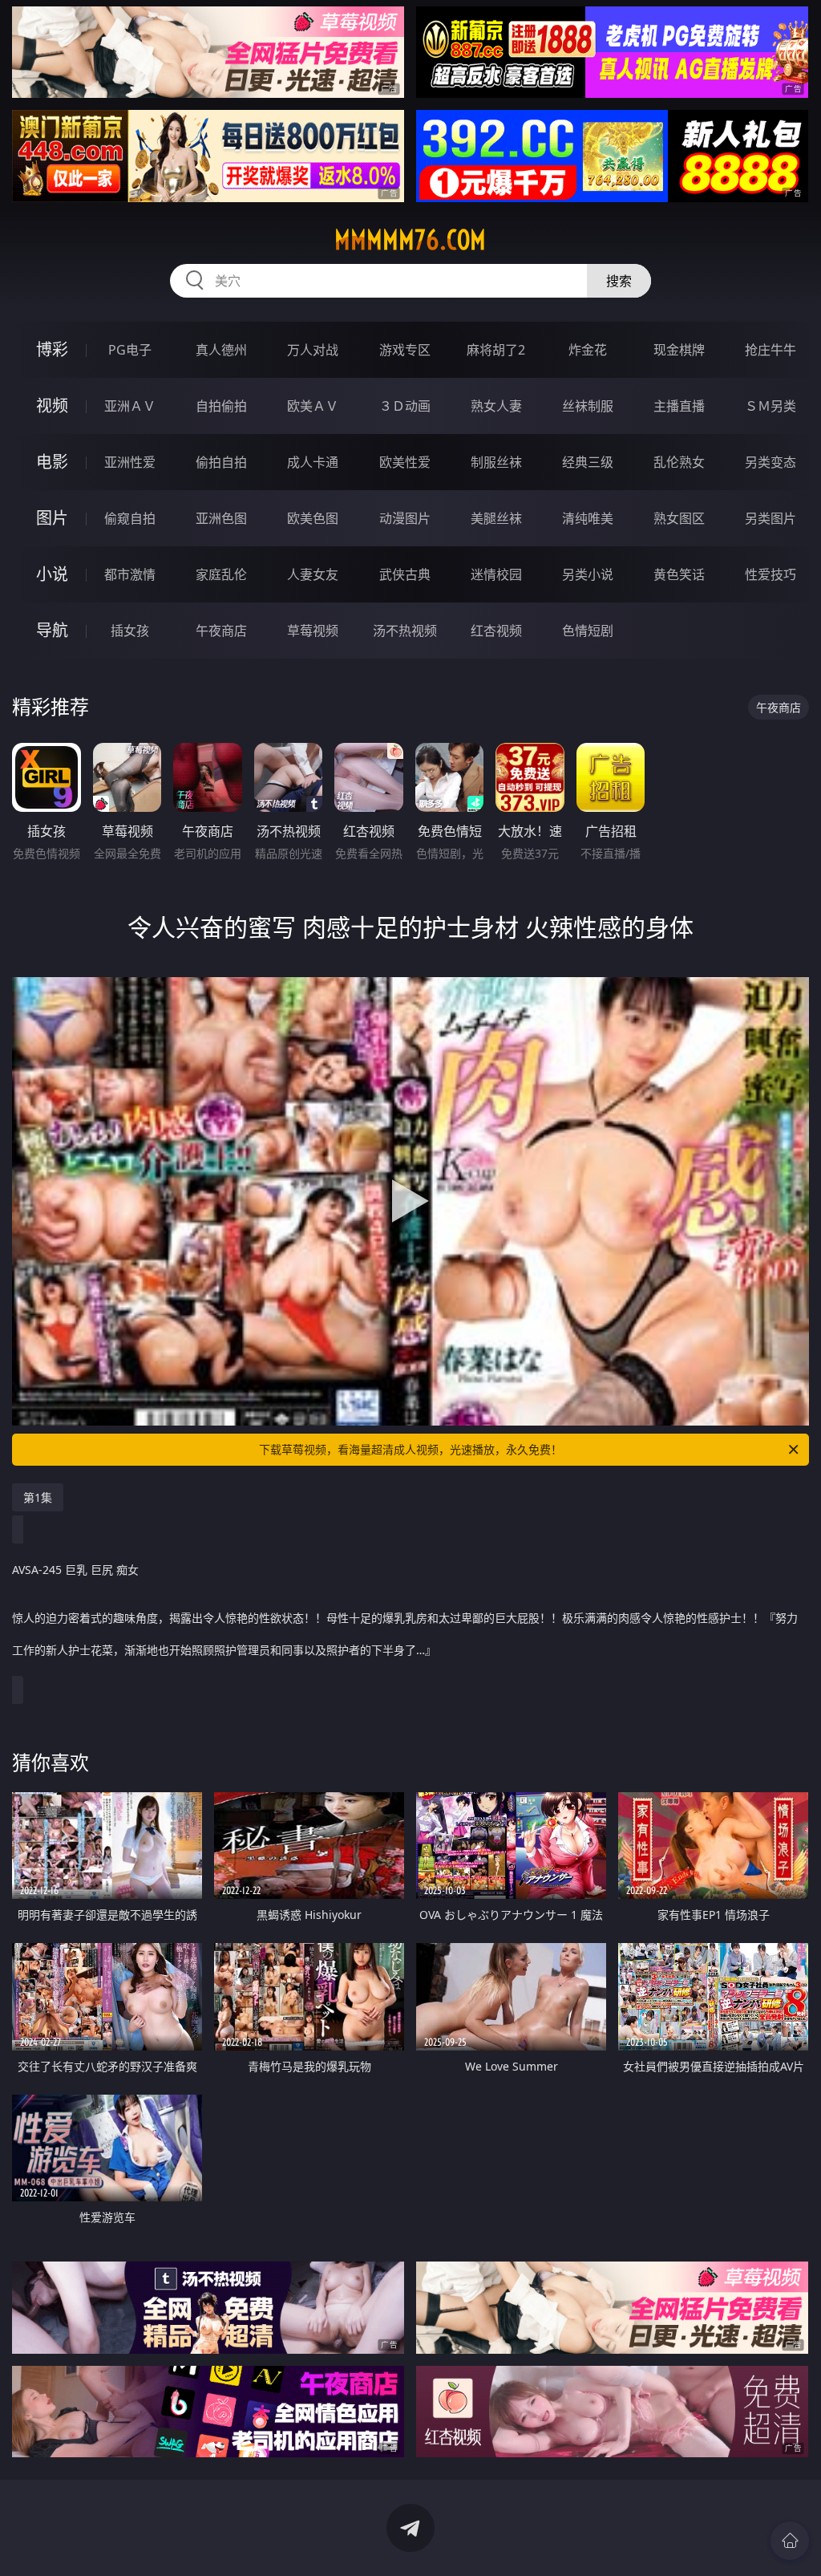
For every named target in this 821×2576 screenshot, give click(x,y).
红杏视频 (496, 631)
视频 (52, 406)
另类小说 (588, 574)
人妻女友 (313, 574)
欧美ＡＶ (313, 406)
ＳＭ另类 (770, 406)
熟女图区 (679, 518)
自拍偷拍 (221, 406)
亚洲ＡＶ (130, 406)
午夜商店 (221, 631)
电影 (52, 462)
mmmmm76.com (410, 240)
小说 (52, 574)
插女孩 (130, 631)
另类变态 (770, 462)
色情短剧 (588, 631)
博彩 (52, 349)
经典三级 (588, 462)
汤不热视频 (405, 631)
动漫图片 (405, 518)
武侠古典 (405, 574)
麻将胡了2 (496, 350)
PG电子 (130, 350)
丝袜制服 (588, 406)
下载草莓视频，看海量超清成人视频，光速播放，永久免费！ (410, 1449)
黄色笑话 (679, 574)
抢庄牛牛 (770, 350)
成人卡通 (313, 462)
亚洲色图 (221, 518)
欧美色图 (313, 518)
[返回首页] (790, 2541)
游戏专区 (405, 350)
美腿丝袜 (496, 518)
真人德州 (221, 350)
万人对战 (313, 350)
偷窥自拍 (130, 518)
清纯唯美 (588, 518)
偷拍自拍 (221, 462)
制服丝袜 (496, 462)
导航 (52, 630)
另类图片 (770, 518)
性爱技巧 (770, 574)
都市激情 (130, 574)
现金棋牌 (679, 350)
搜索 (619, 281)
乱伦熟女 (679, 462)
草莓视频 (313, 631)
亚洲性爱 (130, 462)
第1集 (38, 1497)
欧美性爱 (405, 462)
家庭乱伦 (221, 574)
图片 (52, 518)
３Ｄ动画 (405, 406)
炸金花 (588, 350)
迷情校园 (496, 574)
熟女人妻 (496, 406)
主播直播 (679, 406)
